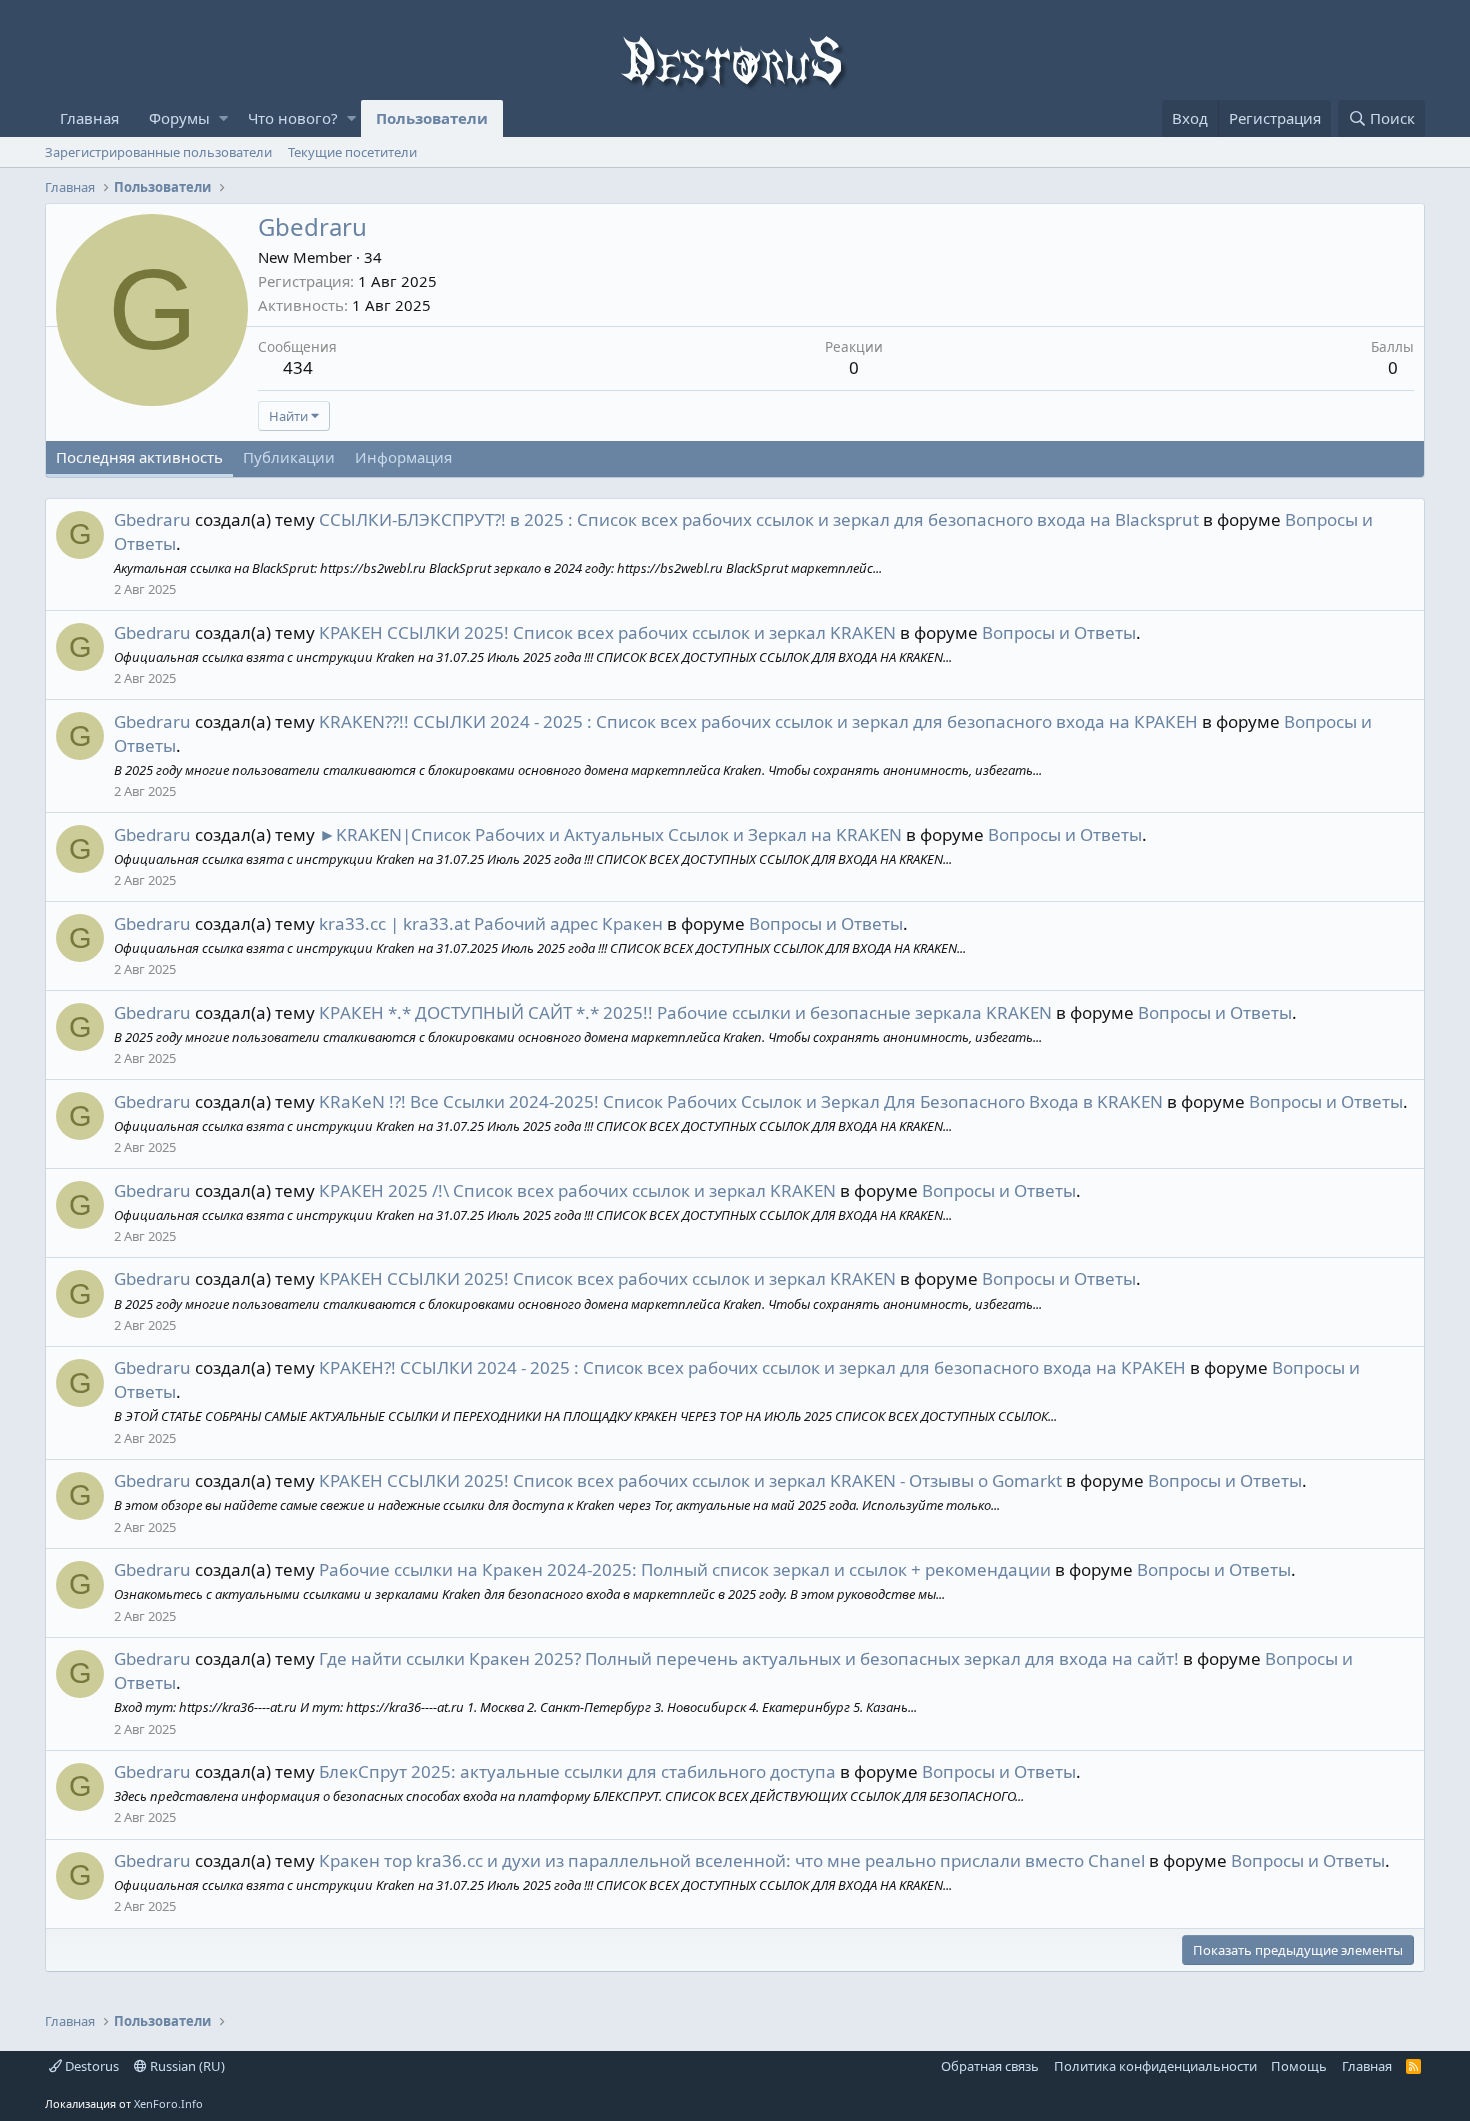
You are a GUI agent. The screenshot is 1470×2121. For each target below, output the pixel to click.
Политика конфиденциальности (1155, 2066)
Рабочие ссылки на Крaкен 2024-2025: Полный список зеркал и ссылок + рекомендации (685, 1569)
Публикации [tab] (289, 457)
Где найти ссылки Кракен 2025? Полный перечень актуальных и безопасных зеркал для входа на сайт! (749, 1658)
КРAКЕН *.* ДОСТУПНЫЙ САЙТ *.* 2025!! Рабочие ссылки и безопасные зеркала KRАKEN (685, 1012)
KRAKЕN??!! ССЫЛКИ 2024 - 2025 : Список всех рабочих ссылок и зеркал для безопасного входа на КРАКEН (758, 721)
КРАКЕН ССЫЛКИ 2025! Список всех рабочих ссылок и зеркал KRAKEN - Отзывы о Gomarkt (690, 1480)
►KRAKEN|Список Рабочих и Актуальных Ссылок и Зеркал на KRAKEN (610, 834)
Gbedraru (152, 519)
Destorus (90, 2066)
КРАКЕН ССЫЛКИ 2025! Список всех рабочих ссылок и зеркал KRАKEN (607, 632)
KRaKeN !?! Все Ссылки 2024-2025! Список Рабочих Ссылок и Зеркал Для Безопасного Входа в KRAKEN (741, 1101)
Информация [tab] (403, 457)
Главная (89, 118)
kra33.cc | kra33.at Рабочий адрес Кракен (491, 923)
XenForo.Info (168, 2103)
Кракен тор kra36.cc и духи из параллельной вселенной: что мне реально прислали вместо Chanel (732, 1860)
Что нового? (293, 118)
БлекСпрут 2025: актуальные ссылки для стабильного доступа (577, 1771)
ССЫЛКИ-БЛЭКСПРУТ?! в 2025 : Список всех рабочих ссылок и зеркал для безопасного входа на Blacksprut (759, 519)
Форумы (179, 118)
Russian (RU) (186, 2066)
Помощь (1299, 2066)
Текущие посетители (352, 152)
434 (298, 367)
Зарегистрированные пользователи (158, 152)
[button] (223, 118)
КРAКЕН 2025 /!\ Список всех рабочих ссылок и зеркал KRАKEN (577, 1190)
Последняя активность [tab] (139, 457)
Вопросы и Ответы (1059, 632)
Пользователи (432, 118)
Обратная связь (990, 2066)
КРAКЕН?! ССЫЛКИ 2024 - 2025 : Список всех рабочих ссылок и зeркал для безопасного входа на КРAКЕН (752, 1367)
